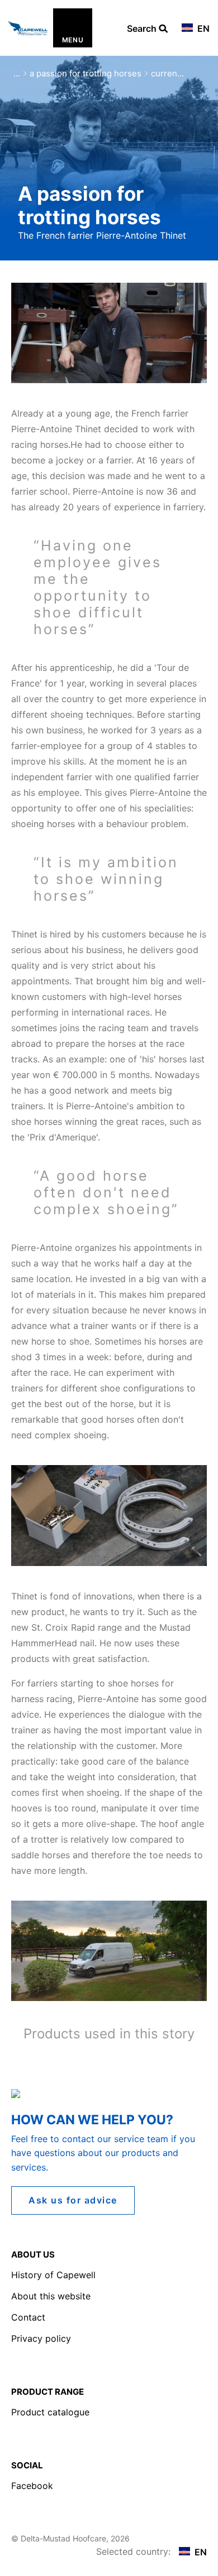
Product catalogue (50, 2412)
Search (143, 29)
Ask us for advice (73, 2200)
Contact (28, 2317)
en (202, 28)
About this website (51, 2296)
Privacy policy (41, 2338)
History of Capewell (53, 2275)
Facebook (32, 2486)
